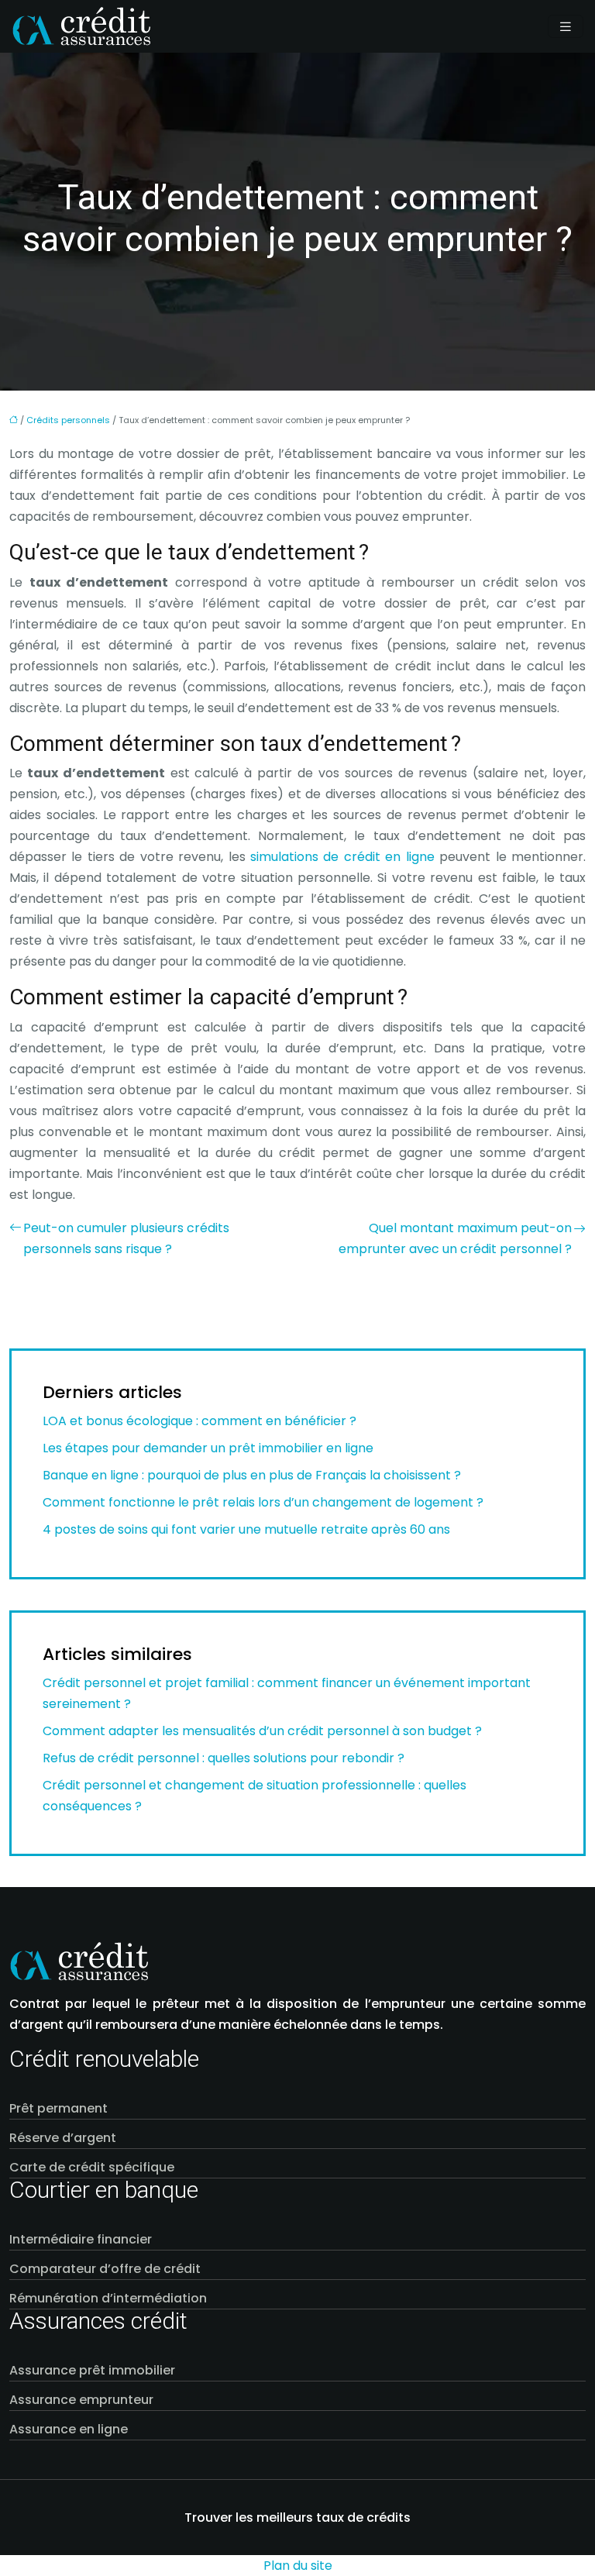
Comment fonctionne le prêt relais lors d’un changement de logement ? (263, 1502)
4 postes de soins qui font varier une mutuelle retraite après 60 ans (246, 1529)
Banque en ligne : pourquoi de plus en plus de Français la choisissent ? (252, 1475)
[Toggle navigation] (566, 27)
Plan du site (298, 2566)
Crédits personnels (68, 420)
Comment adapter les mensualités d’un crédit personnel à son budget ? (262, 1731)
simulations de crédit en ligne (342, 857)
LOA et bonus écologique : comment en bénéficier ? (199, 1421)
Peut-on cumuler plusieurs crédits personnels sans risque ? (126, 1238)
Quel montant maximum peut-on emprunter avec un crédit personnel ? (455, 1238)
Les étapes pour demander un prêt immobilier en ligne (208, 1448)
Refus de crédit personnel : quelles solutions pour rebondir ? (224, 1758)
